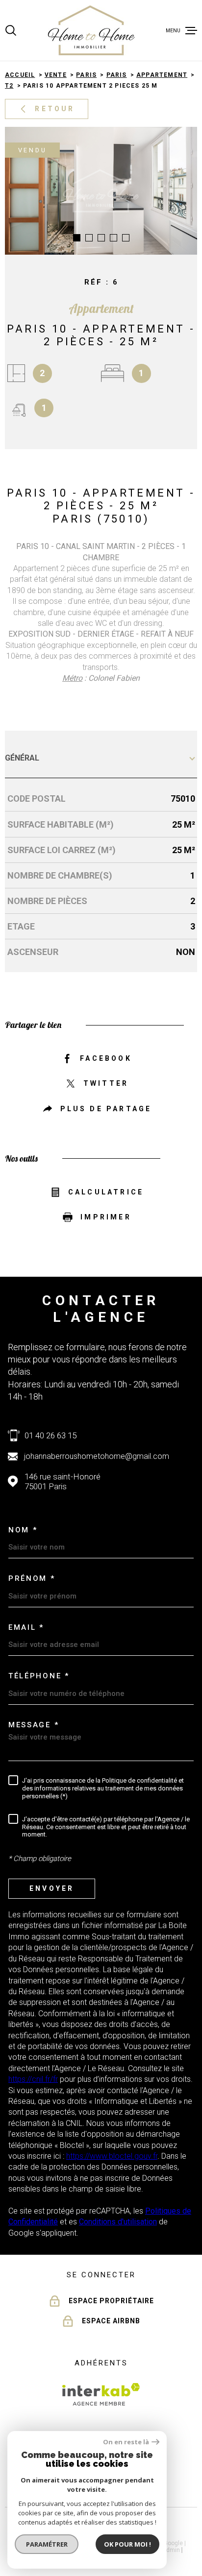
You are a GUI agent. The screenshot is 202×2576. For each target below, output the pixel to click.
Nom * (23, 1530)
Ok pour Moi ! (127, 2544)
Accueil (20, 75)
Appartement (162, 75)
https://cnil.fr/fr (33, 2079)
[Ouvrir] (11, 30)
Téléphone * (39, 1676)
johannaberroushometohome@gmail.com (97, 1456)
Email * (26, 1627)
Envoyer (52, 1888)
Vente (56, 75)
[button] (77, 238)
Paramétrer (47, 2544)
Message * (34, 1725)
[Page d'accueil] (91, 30)
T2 (9, 86)
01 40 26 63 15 (50, 1435)
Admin (171, 2550)
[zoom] (101, 191)
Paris (86, 75)
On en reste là (126, 2442)
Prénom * (32, 1578)
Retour (55, 109)
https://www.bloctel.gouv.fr (112, 2156)
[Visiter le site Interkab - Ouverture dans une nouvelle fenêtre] (101, 2394)
